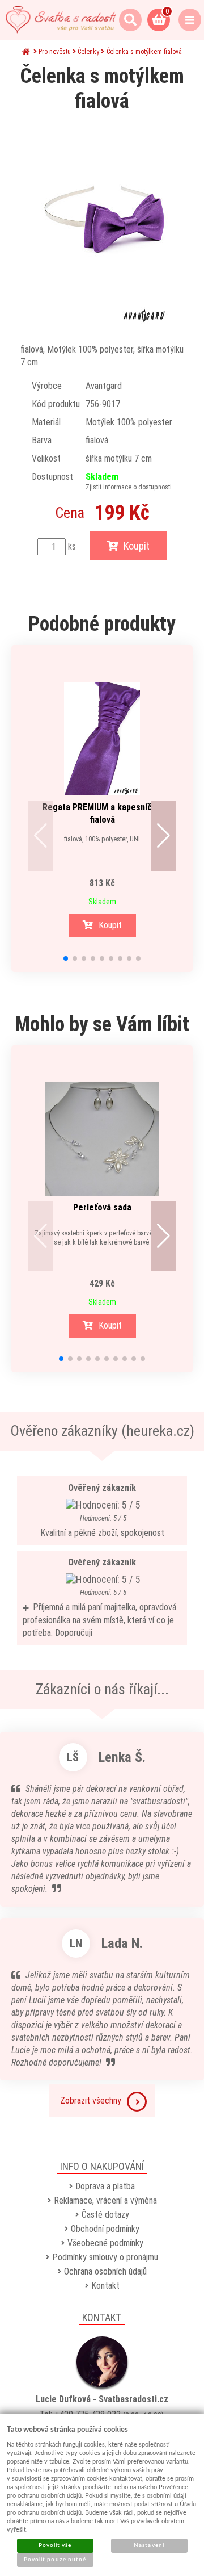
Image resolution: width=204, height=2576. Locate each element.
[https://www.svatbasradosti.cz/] (61, 20)
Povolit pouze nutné (55, 2560)
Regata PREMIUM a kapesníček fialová (102, 813)
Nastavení (149, 2545)
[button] (41, 836)
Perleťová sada (102, 1207)
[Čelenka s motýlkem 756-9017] (102, 224)
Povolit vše (55, 2545)
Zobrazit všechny (91, 2100)
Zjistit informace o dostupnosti (129, 487)
